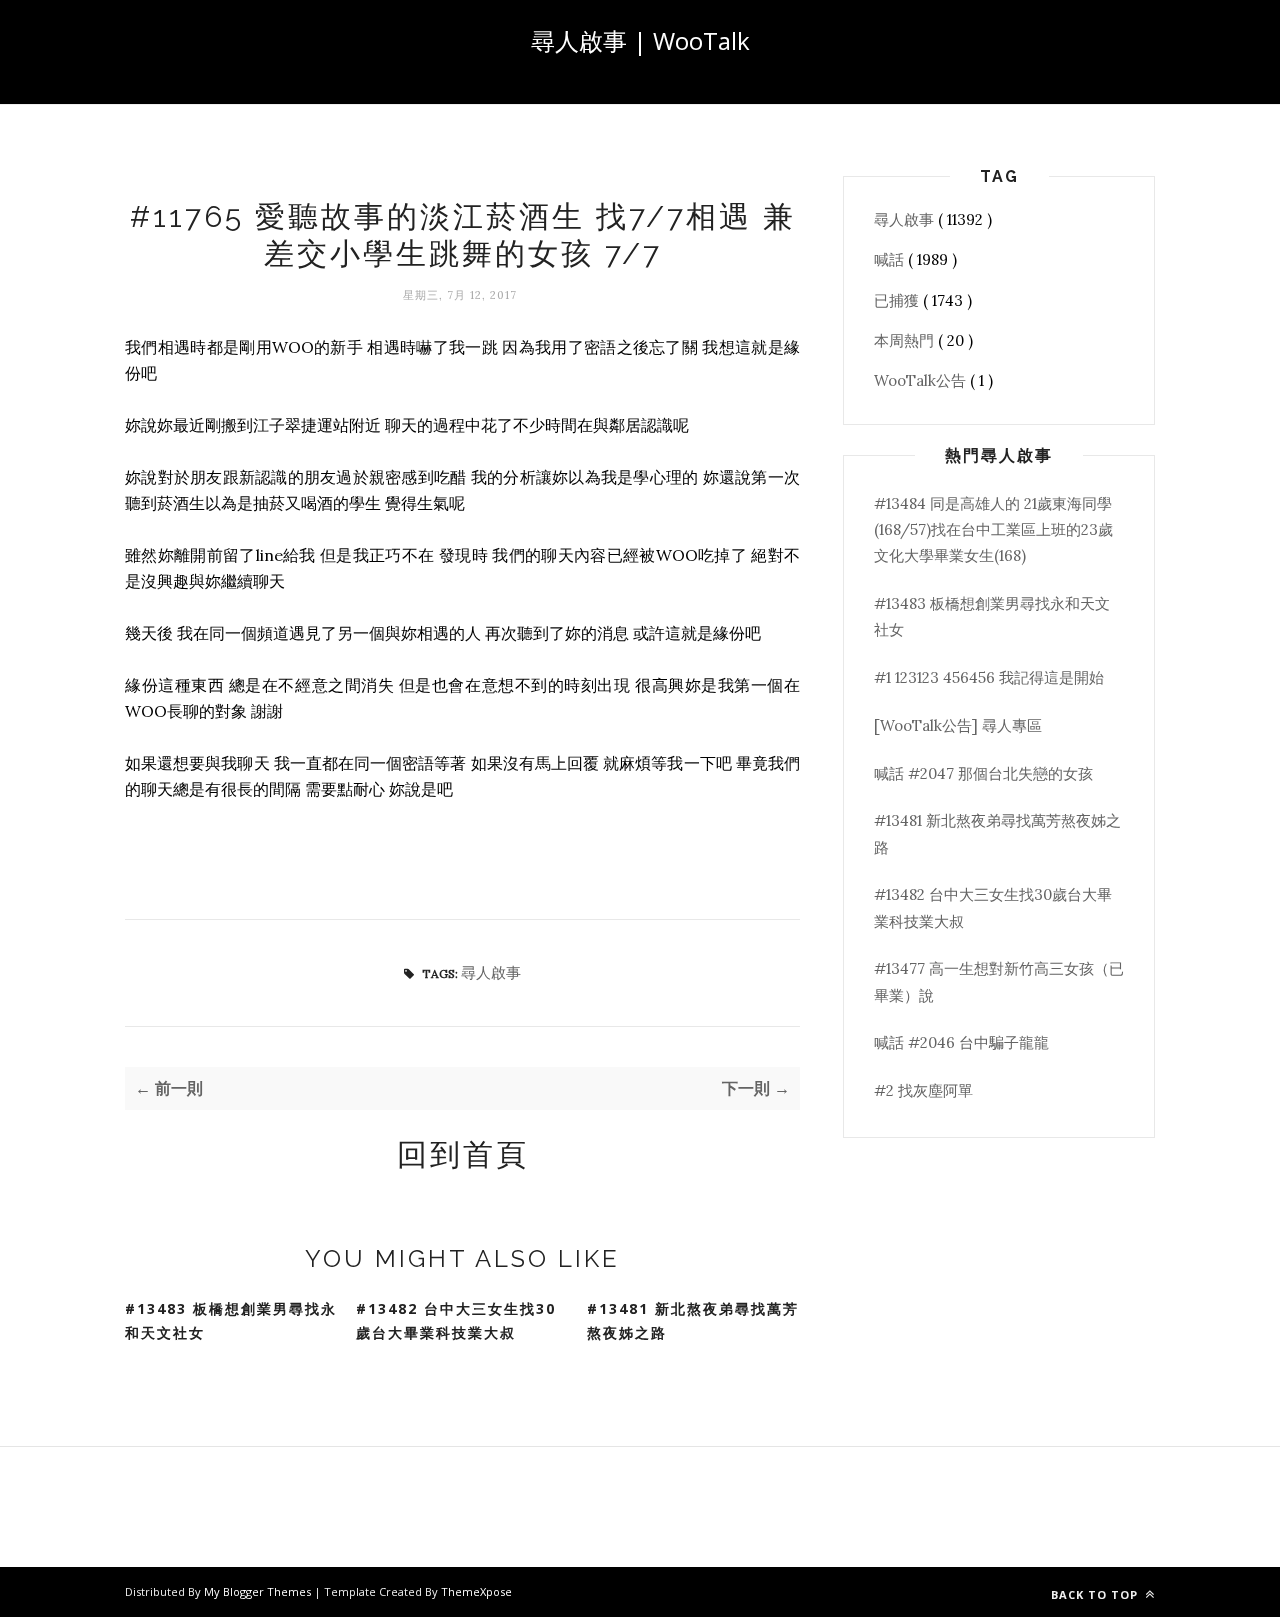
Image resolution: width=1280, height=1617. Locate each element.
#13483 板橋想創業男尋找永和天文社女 (231, 1321)
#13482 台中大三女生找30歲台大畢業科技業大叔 (456, 1321)
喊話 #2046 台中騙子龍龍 (961, 1042)
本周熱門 (906, 340)
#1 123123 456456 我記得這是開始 (989, 677)
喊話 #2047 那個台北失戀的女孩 (983, 773)
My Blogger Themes (259, 1591)
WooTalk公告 (922, 380)
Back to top (1096, 1594)
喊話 (891, 259)
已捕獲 (898, 300)
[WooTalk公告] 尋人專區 (958, 725)
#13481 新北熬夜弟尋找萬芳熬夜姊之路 (693, 1321)
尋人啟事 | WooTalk (640, 40)
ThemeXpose (476, 1591)
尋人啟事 (491, 972)
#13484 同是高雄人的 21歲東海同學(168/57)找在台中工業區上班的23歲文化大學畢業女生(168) (993, 530)
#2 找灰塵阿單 (923, 1090)
